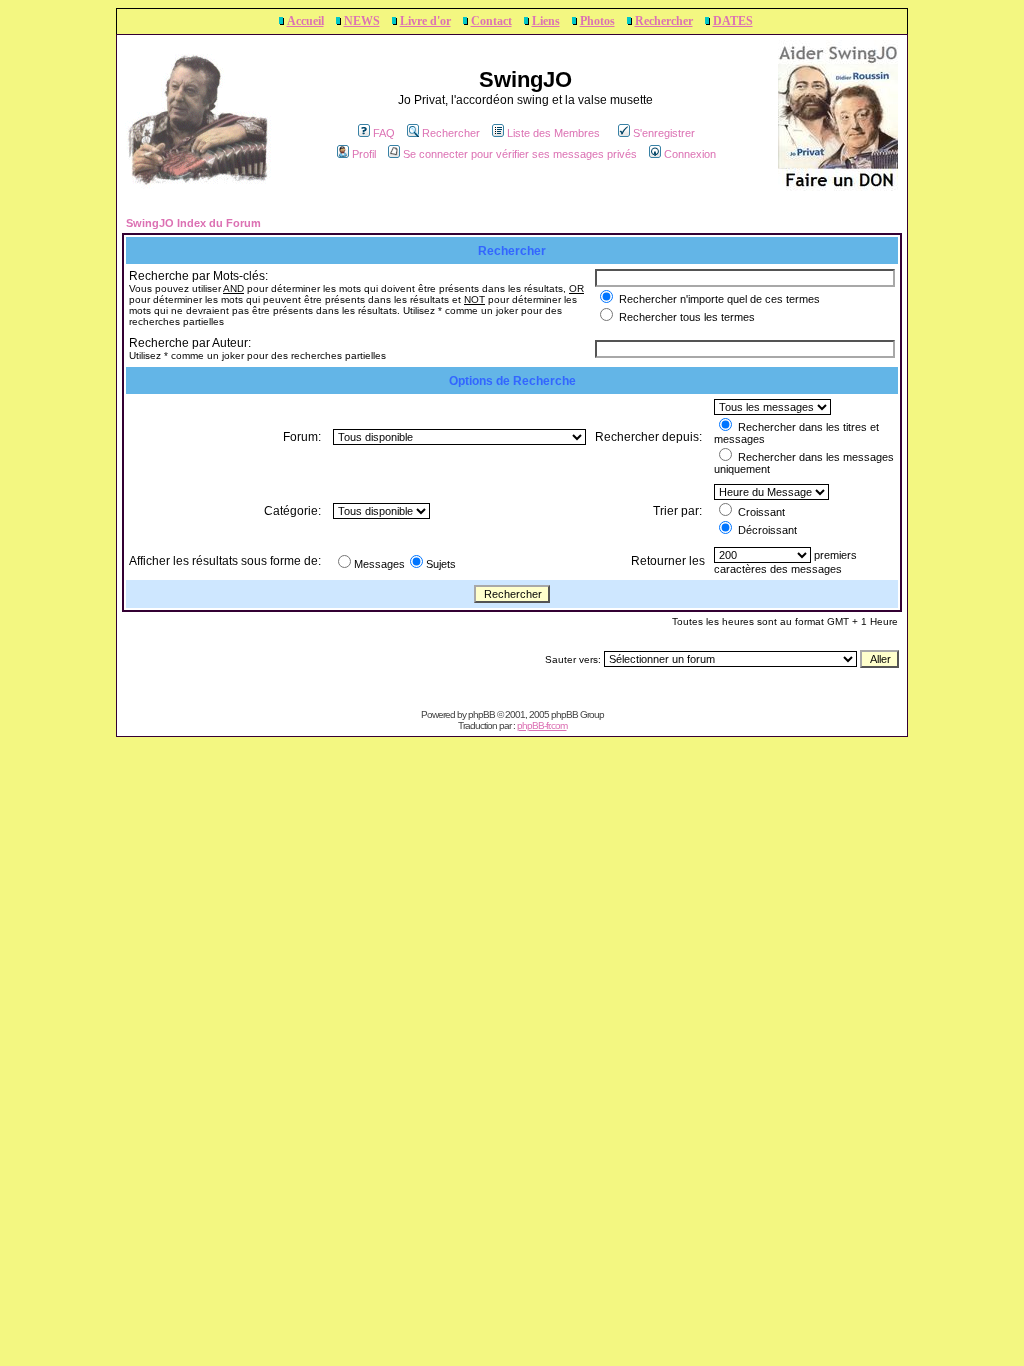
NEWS (362, 21)
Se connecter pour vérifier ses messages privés (520, 154)
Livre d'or (425, 21)
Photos (597, 21)
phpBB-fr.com (542, 725)
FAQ (384, 133)
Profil (364, 154)
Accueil (305, 21)
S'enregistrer (664, 133)
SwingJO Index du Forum (193, 223)
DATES (733, 21)
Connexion (690, 154)
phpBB (481, 714)
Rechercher (664, 21)
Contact (491, 21)
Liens (546, 21)
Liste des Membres (553, 133)
